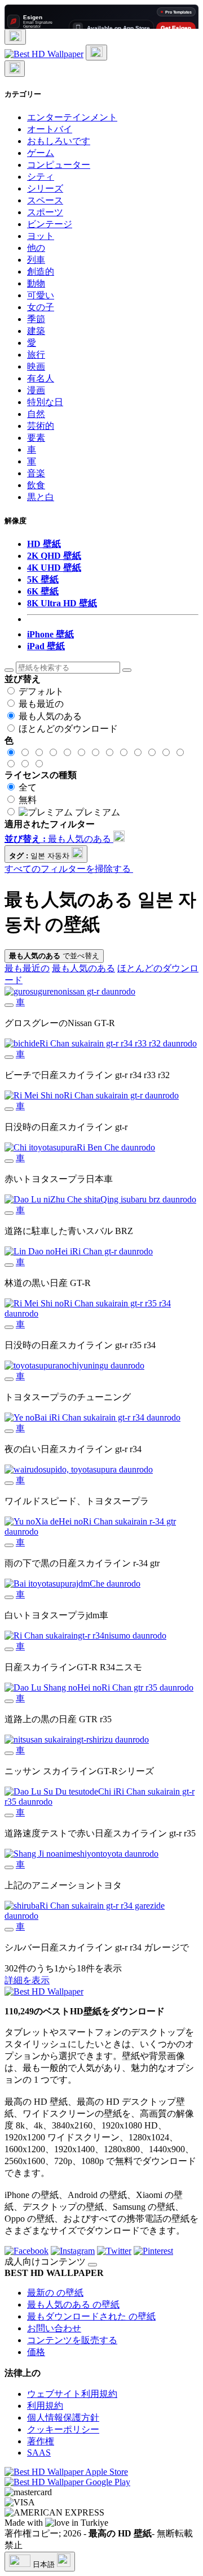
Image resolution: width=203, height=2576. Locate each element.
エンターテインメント (72, 117)
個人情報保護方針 (63, 2418)
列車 (36, 260)
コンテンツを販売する (72, 2340)
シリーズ (45, 188)
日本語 (44, 2564)
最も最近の (41, 704)
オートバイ (50, 129)
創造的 (41, 271)
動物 (36, 283)
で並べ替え (54, 956)
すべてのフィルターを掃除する (69, 869)
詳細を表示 (27, 1980)
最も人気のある (50, 716)
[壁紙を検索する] (9, 670)
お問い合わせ (54, 2328)
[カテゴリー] (15, 37)
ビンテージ (50, 224)
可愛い (41, 295)
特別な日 (45, 402)
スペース (45, 200)
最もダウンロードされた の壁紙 (91, 2316)
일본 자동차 (40, 856)
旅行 (36, 355)
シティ (41, 177)
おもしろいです (59, 141)
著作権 (41, 2441)
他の (36, 248)
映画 (36, 366)
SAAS (39, 2453)
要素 (36, 438)
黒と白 (41, 497)
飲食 (36, 485)
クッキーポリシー (63, 2429)
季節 (36, 319)
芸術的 (41, 426)
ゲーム (41, 153)
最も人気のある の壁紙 (73, 2305)
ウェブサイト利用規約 (72, 2394)
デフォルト (41, 691)
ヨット (41, 236)
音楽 (36, 473)
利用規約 (45, 2406)
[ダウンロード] (9, 1005)
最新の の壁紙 (55, 2293)
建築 (36, 331)
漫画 (36, 390)
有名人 (41, 378)
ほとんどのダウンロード (68, 729)
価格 (36, 2352)
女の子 (41, 307)
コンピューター (59, 165)
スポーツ (45, 212)
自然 (36, 414)
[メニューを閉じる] (15, 69)
